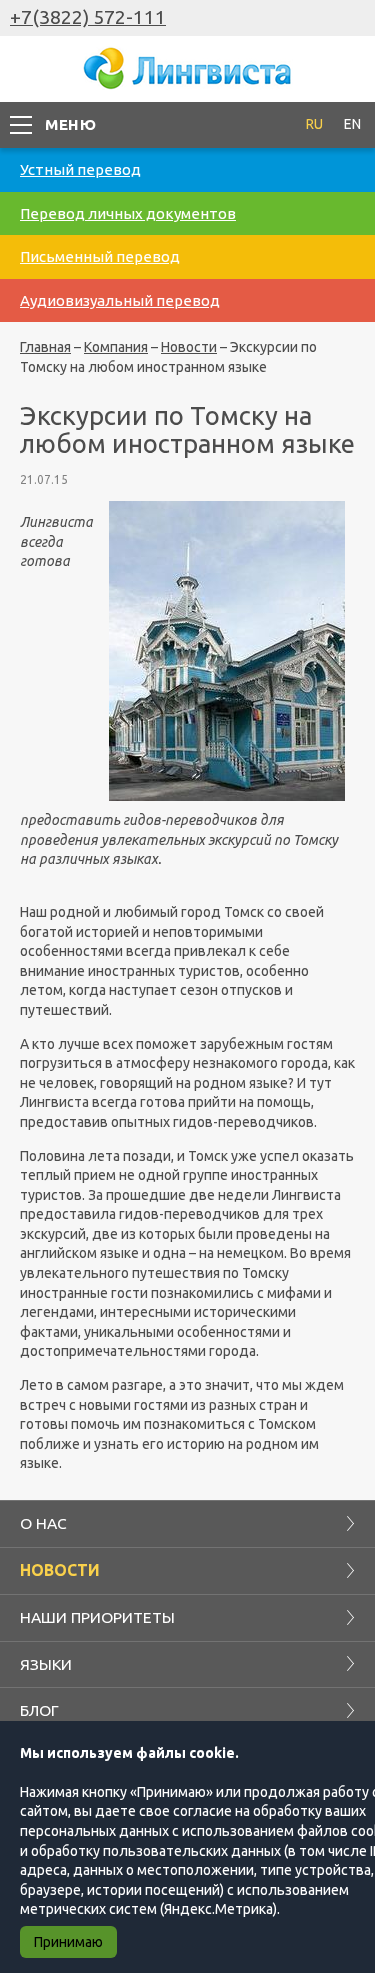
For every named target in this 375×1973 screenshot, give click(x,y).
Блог (39, 1710)
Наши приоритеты (97, 1617)
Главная (45, 347)
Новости (189, 347)
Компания (116, 347)
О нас (43, 1523)
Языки (46, 1664)
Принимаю (68, 1942)
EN (352, 124)
